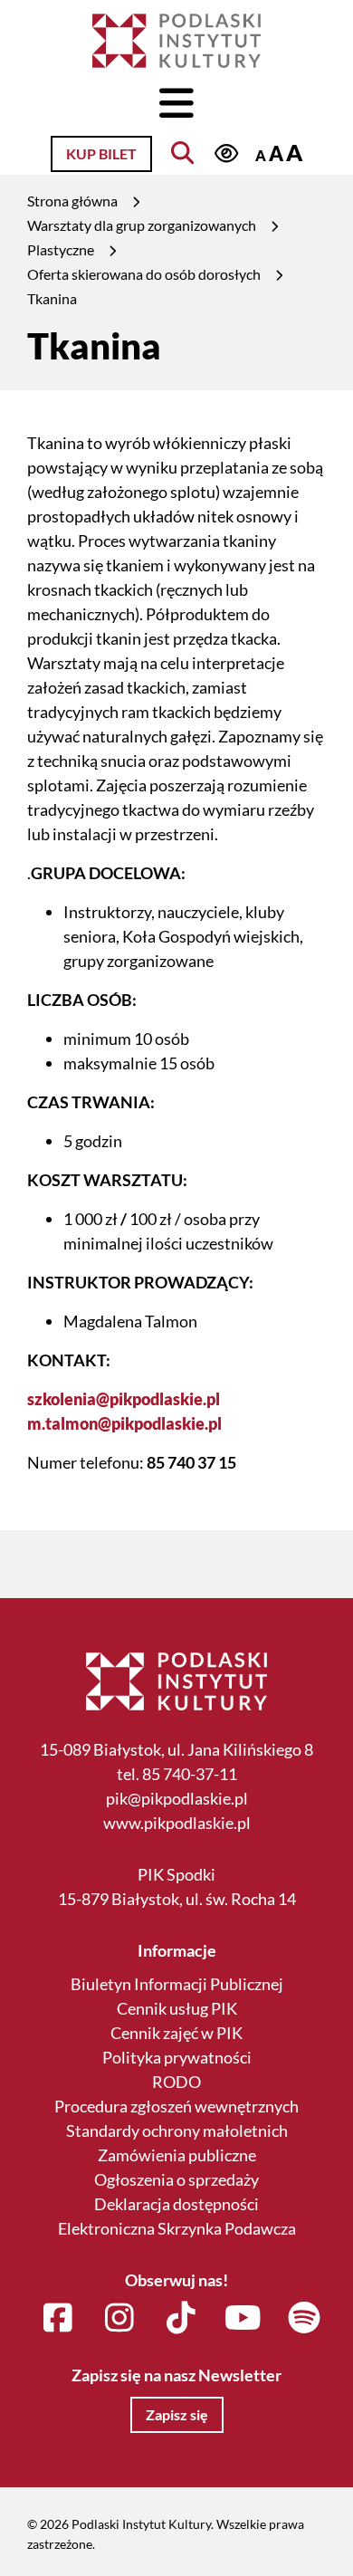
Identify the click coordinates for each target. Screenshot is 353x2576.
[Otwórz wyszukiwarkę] (183, 153)
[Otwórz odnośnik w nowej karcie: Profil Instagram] (120, 2319)
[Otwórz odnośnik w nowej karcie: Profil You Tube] (243, 2319)
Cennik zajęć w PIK (176, 2033)
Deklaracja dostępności (176, 2204)
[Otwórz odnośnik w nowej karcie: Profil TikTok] (181, 2319)
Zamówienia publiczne (177, 2155)
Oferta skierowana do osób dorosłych (144, 274)
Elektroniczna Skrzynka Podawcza (177, 2228)
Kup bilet (101, 153)
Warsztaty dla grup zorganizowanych (142, 225)
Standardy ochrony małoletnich (177, 2131)
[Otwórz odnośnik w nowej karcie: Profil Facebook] (58, 2319)
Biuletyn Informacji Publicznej (177, 1984)
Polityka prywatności (177, 2057)
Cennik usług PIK (177, 2008)
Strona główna (72, 201)
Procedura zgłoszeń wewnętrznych (176, 2106)
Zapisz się (177, 2414)
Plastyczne (61, 249)
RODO (176, 2082)
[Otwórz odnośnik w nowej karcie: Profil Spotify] (305, 2319)
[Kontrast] (226, 153)
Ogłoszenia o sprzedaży (176, 2179)
